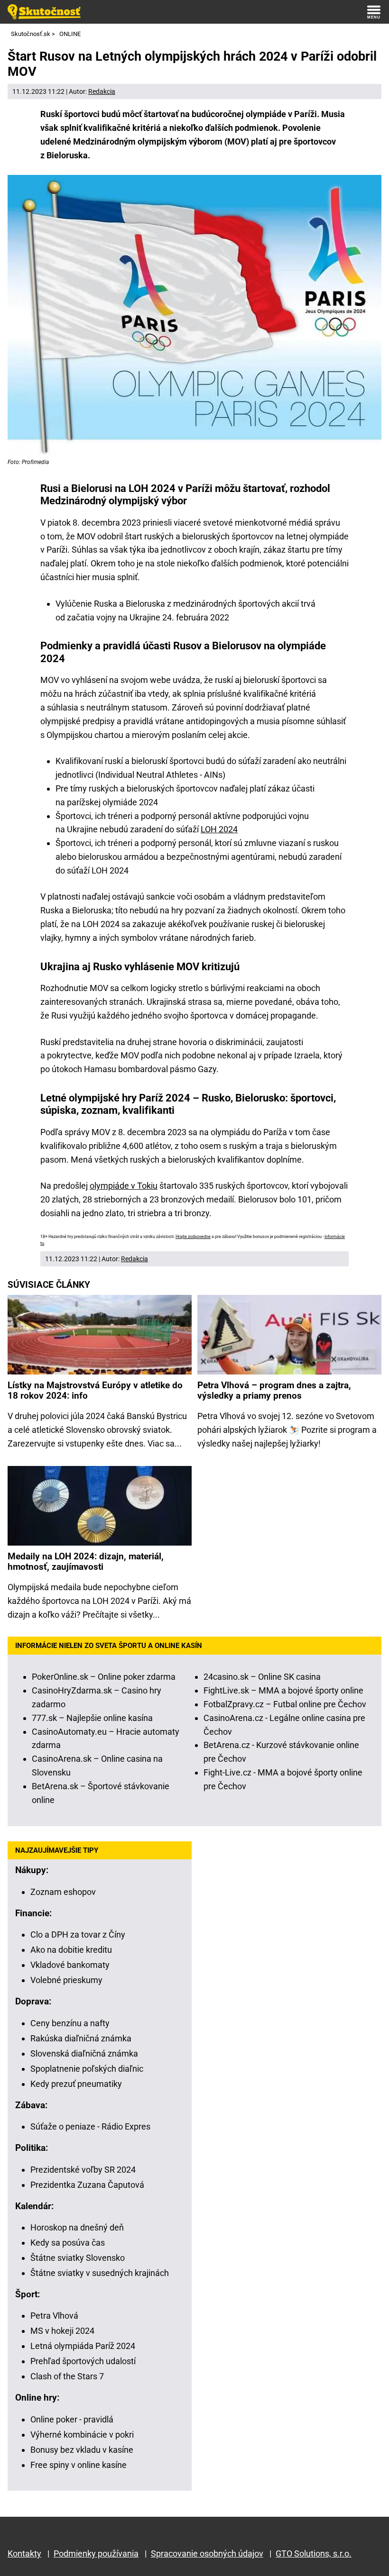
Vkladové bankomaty (70, 1965)
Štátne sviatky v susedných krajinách (100, 2273)
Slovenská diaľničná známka (84, 2053)
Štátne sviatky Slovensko (78, 2258)
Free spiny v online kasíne (79, 2465)
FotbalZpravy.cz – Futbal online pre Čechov (285, 1704)
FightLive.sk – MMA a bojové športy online (283, 1690)
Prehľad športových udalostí (83, 2361)
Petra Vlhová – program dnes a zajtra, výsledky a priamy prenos (274, 1391)
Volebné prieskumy (66, 1980)
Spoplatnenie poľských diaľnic (87, 2069)
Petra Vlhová (54, 2316)
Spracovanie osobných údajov (207, 2553)
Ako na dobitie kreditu (71, 1950)
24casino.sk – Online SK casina (262, 1677)
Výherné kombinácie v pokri (82, 2435)
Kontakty (24, 2553)
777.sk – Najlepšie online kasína (92, 1718)
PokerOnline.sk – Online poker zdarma (104, 1677)
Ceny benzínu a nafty (70, 2023)
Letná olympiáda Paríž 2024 (83, 2346)
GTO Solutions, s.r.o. (314, 2553)
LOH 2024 (219, 829)
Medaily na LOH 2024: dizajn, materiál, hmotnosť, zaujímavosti (86, 1562)
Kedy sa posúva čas (68, 2243)
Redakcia (102, 91)
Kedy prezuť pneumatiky (76, 2084)
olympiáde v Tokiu (124, 1186)
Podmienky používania (96, 2553)
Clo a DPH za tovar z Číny (78, 1934)
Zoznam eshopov (63, 1892)
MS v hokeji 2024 (62, 2331)
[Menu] (374, 12)
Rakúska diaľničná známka (81, 2038)
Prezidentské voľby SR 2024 (83, 2170)
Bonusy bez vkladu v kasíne (82, 2450)
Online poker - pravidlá (72, 2419)
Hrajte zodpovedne (193, 1237)
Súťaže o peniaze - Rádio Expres (90, 2126)
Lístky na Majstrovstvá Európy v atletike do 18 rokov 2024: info (95, 1391)
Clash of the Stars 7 (67, 2376)
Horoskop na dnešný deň (77, 2227)
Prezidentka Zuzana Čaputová (87, 2185)
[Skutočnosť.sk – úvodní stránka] (44, 12)
